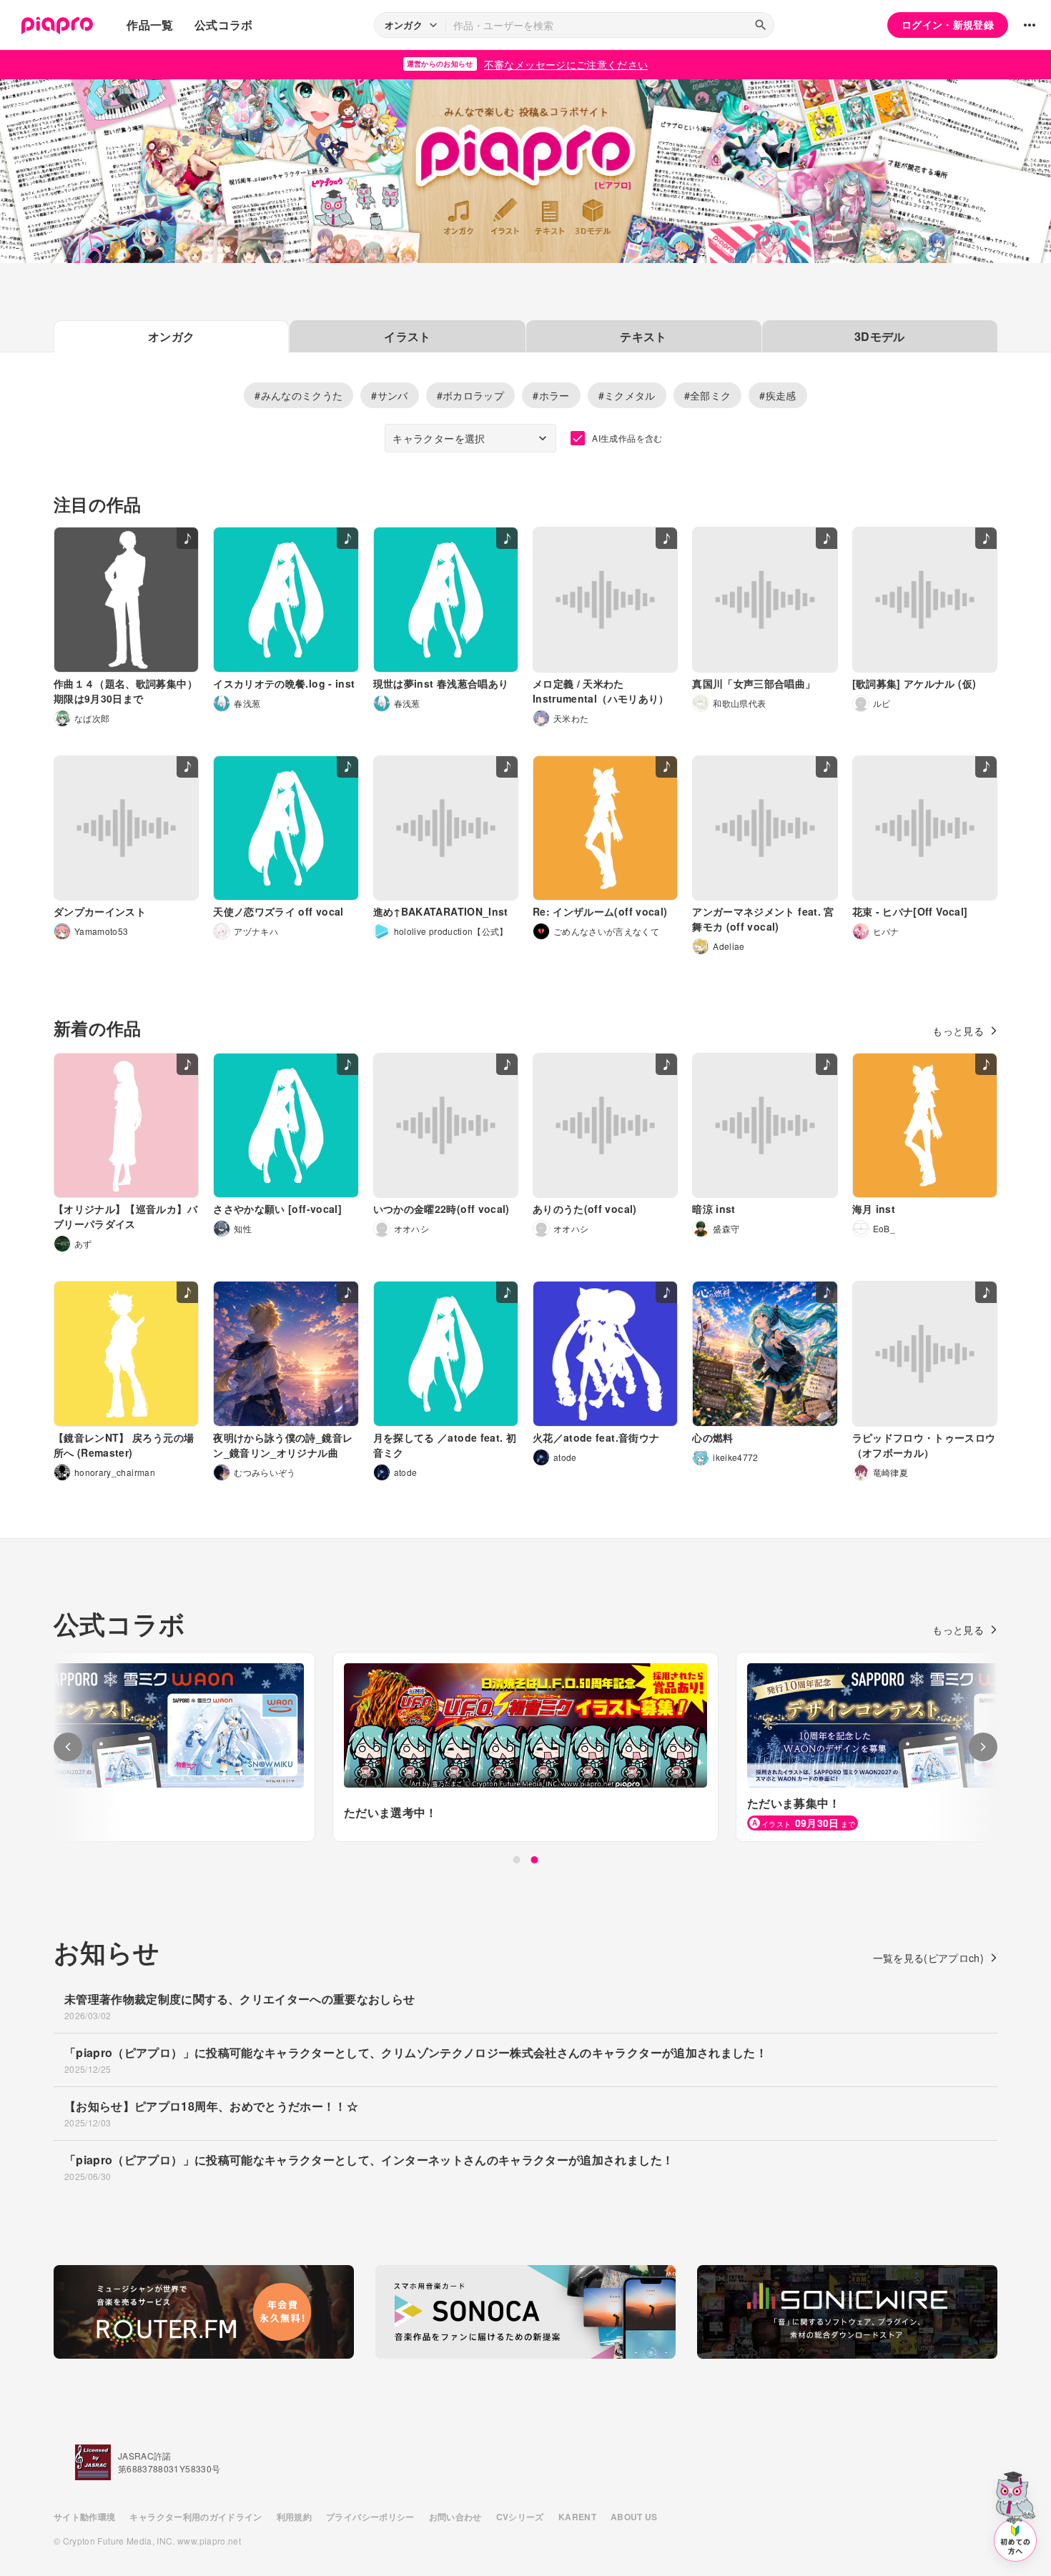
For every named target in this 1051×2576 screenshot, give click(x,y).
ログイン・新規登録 (948, 24)
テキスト (643, 336)
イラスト (407, 336)
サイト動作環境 (84, 2517)
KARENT (577, 2517)
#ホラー (551, 395)
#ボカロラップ (470, 395)
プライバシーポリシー (370, 2517)
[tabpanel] (525, 1747)
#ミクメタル (627, 395)
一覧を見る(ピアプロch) (929, 1958)
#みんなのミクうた (298, 395)
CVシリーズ (520, 2517)
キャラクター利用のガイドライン (196, 2517)
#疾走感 (778, 395)
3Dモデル (880, 336)
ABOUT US (634, 2517)
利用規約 (294, 2517)
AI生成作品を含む (627, 438)
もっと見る (958, 1031)
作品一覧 (150, 25)
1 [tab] (517, 1860)
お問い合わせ (455, 2517)
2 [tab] (535, 1860)
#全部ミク (708, 395)
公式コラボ (224, 25)
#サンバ (389, 395)
